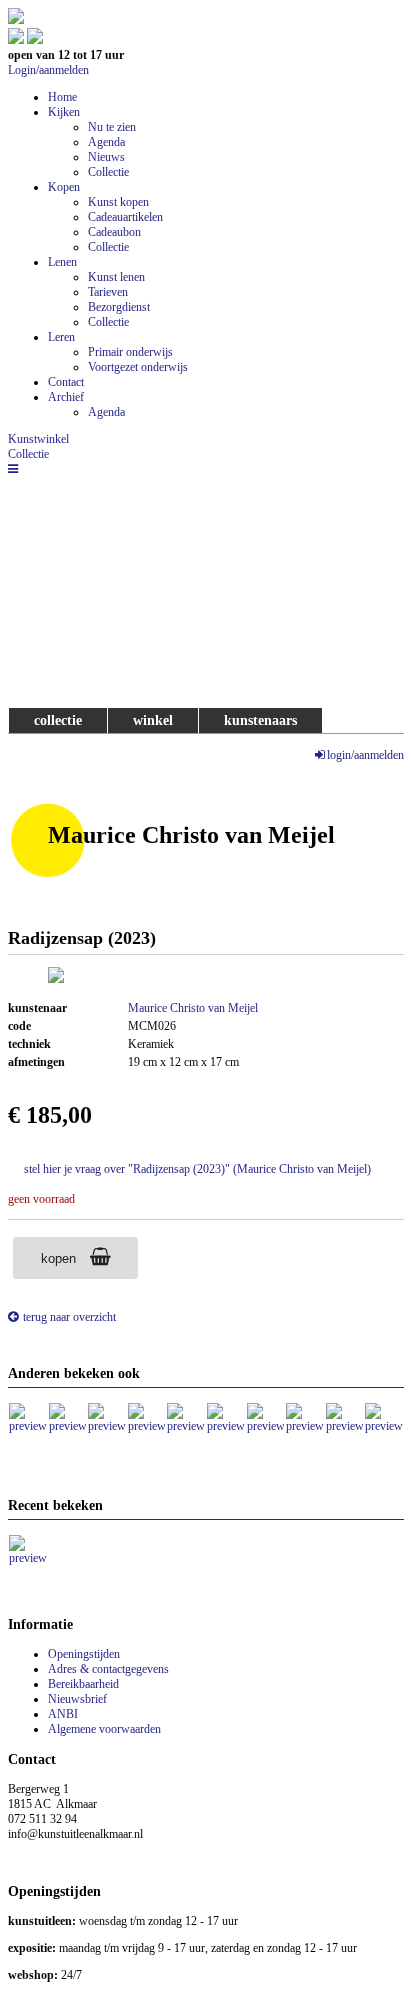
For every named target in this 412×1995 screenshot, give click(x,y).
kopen (60, 1258)
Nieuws (106, 157)
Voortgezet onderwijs (138, 367)
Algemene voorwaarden (104, 1729)
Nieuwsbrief (77, 1699)
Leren (61, 337)
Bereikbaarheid (83, 1684)
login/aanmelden (365, 755)
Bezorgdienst (119, 307)
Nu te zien (112, 127)
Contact (66, 382)
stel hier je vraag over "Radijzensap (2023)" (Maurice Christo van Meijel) (197, 1169)
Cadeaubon (114, 232)
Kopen (64, 187)
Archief (66, 397)
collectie (58, 720)
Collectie (108, 172)
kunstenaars (260, 720)
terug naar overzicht (69, 1317)
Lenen (62, 262)
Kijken (64, 112)
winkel (153, 720)
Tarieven (108, 292)
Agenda (106, 142)
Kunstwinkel (38, 439)
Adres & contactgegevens (108, 1669)
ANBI (63, 1714)
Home (62, 97)
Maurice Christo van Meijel (193, 1008)
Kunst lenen (116, 277)
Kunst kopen (118, 202)
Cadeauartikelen (125, 217)
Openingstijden (84, 1654)
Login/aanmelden (48, 70)
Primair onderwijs (130, 352)
